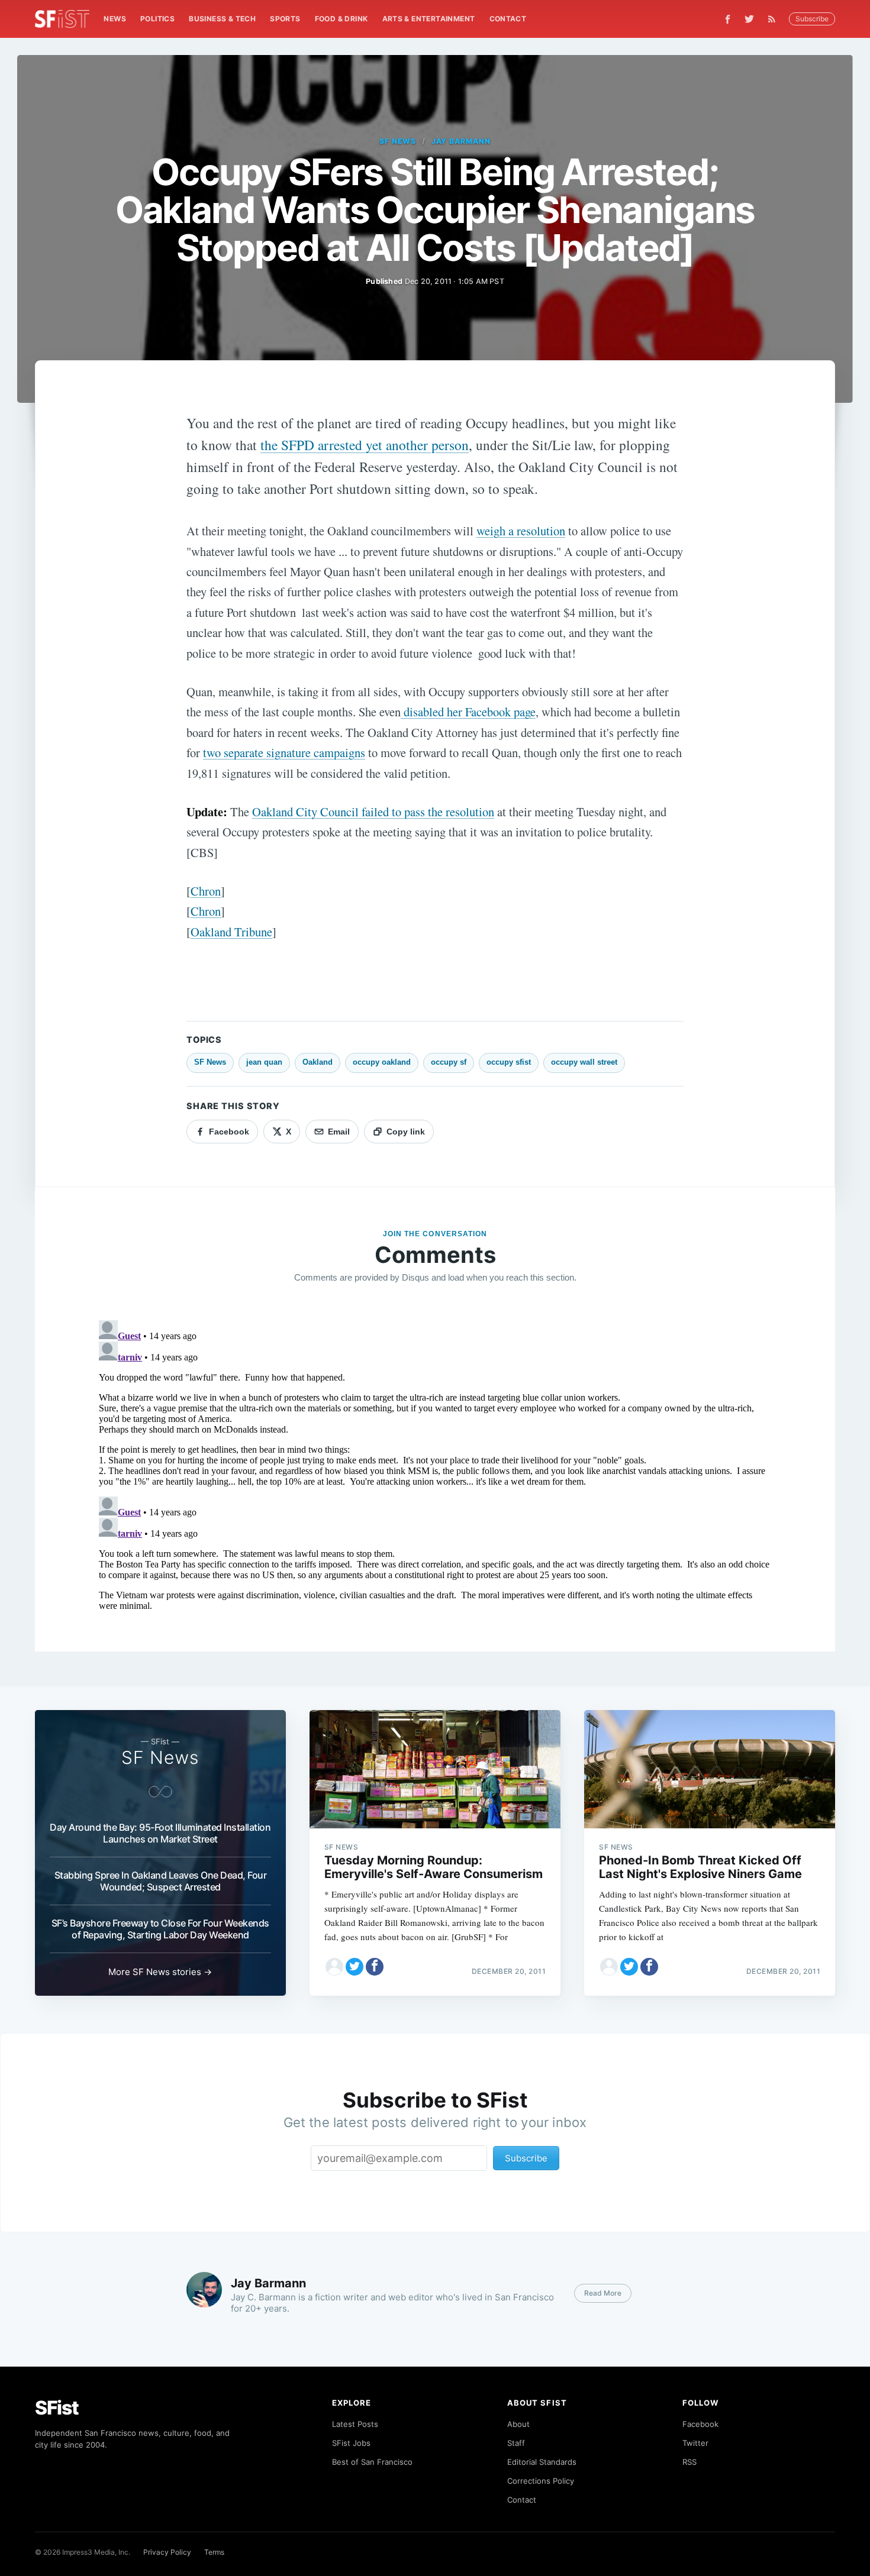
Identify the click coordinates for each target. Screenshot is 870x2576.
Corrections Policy (541, 2481)
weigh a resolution (521, 531)
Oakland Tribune (231, 932)
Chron (206, 891)
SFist (57, 2408)
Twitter (695, 2443)
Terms (214, 2552)
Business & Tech (222, 19)
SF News (398, 141)
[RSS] (775, 19)
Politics (157, 19)
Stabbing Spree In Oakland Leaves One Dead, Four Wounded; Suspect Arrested (161, 1881)
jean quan (264, 1062)
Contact (508, 19)
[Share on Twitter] (355, 1967)
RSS (689, 2462)
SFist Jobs (351, 2443)
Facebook (700, 2424)
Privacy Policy (167, 2552)
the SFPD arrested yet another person (365, 445)
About (518, 2424)
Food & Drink (341, 19)
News (115, 19)
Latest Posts (355, 2424)
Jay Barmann (461, 141)
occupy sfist (509, 1062)
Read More (603, 2293)
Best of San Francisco (372, 2462)
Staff (516, 2443)
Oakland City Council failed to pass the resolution (373, 812)
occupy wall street (584, 1062)
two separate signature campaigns (284, 752)
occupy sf (449, 1062)
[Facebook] (728, 19)
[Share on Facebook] (375, 1967)
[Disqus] (435, 1463)
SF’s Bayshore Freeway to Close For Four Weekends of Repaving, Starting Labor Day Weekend (160, 1929)
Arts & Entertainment (429, 19)
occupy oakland (382, 1062)
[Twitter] (749, 19)
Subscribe (812, 19)
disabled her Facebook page (468, 712)
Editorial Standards (542, 2462)
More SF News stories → (160, 1972)
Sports (285, 19)
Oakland (318, 1062)
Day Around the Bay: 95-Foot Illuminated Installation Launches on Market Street (160, 1833)
